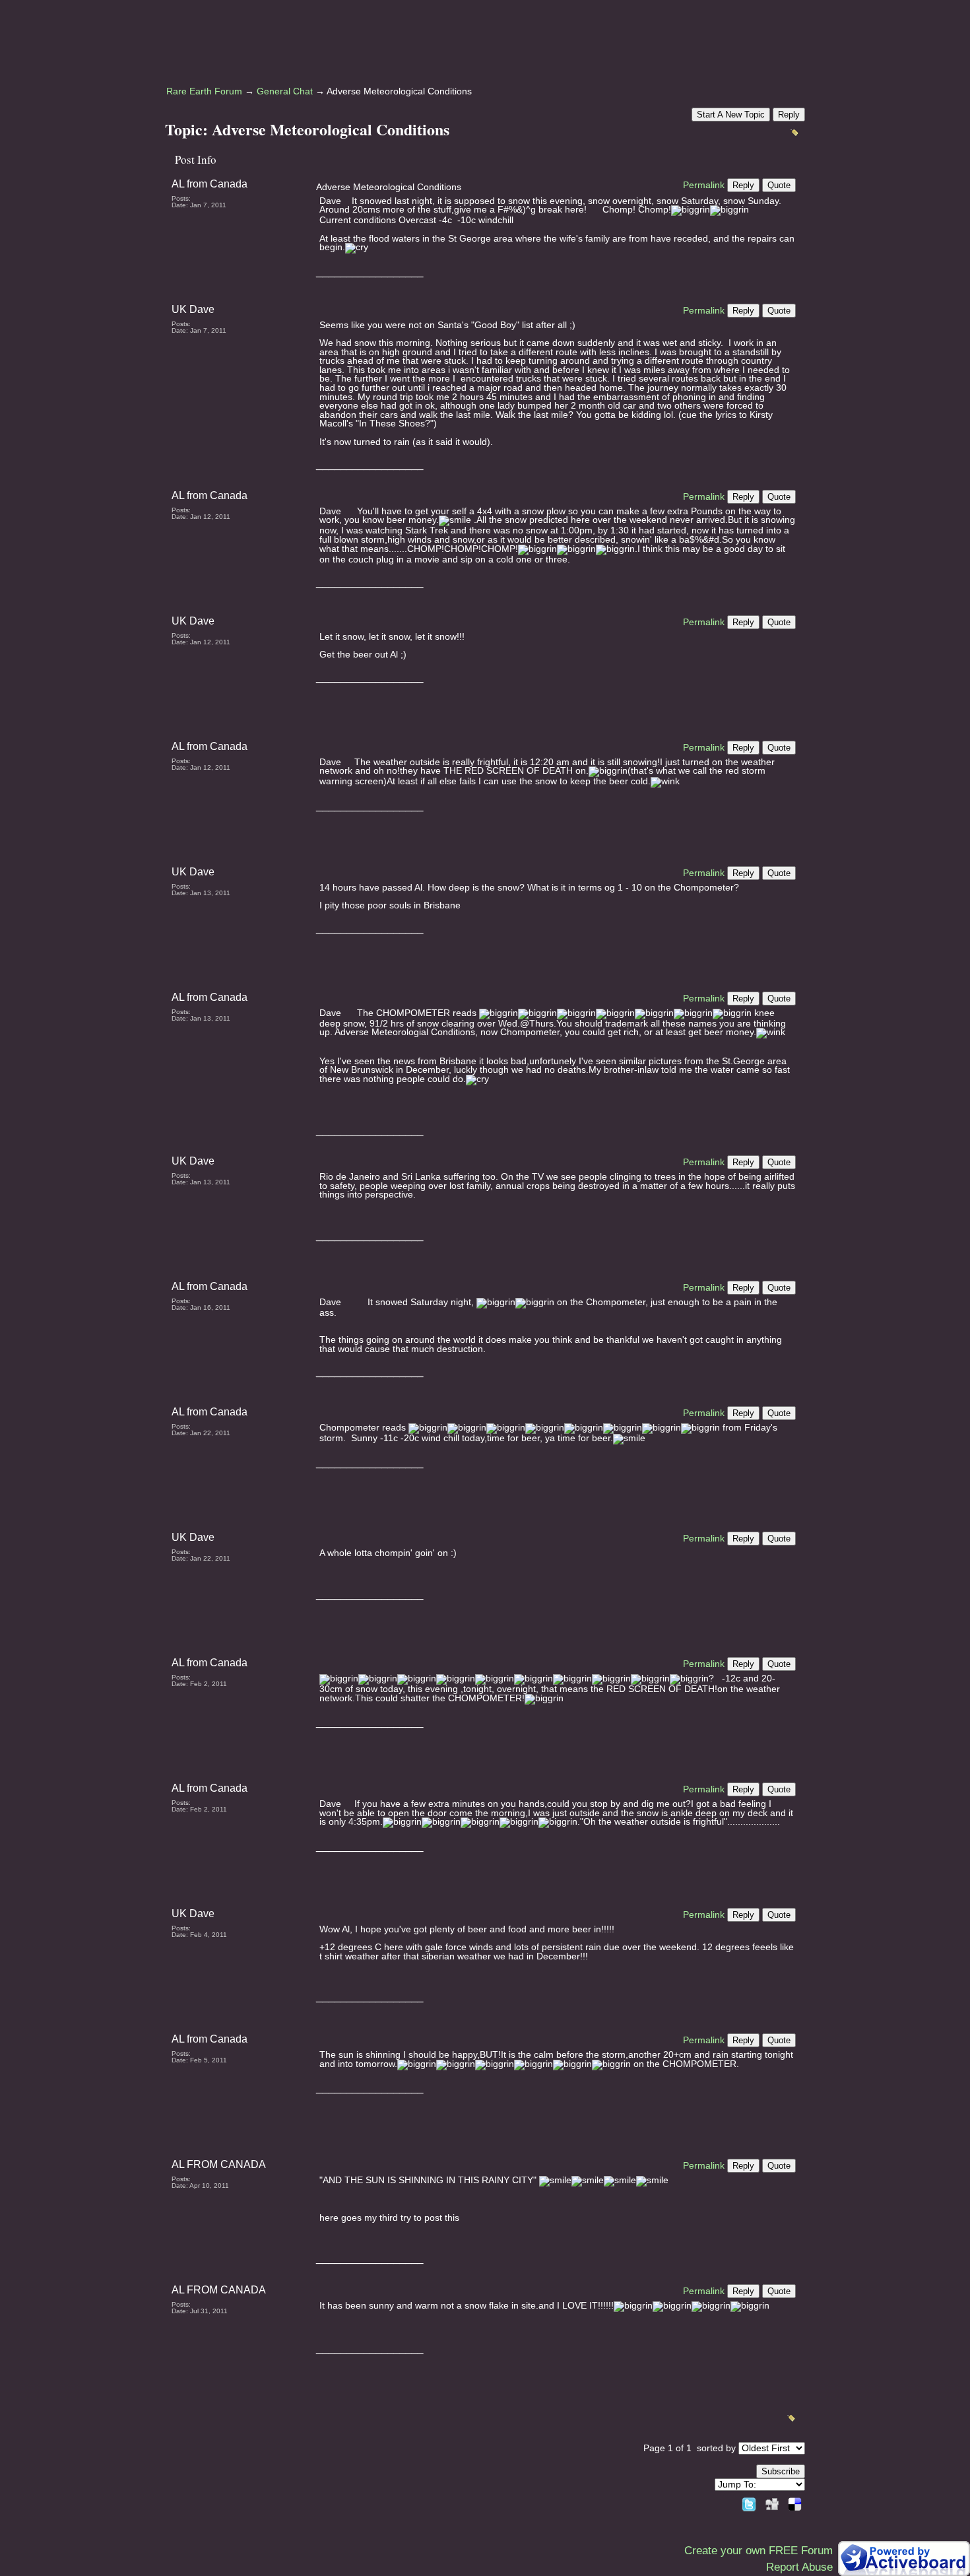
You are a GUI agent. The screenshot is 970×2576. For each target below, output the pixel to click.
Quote (779, 185)
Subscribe (781, 2471)
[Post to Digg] (772, 2502)
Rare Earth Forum (204, 91)
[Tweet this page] (749, 2502)
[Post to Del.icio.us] (795, 2502)
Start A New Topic (731, 115)
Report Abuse (799, 2567)
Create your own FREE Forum (759, 2551)
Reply (789, 115)
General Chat (285, 91)
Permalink (704, 185)
